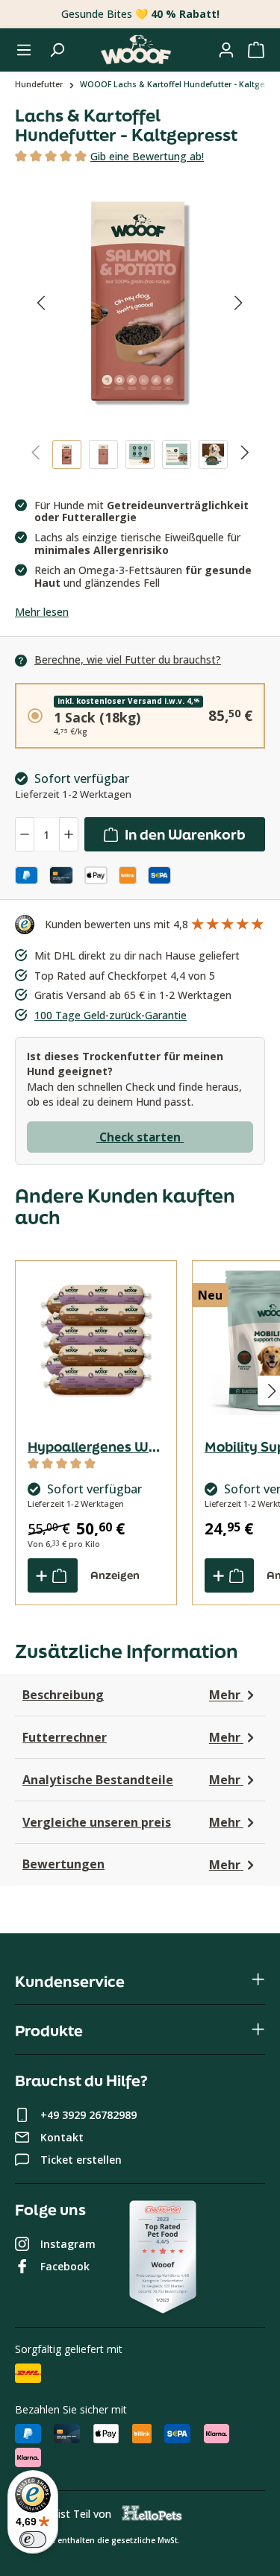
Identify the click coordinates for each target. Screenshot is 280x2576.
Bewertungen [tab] (133, 1864)
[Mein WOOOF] (226, 50)
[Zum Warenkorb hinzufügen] (53, 1575)
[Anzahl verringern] (25, 835)
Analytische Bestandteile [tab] (133, 1780)
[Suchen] (57, 50)
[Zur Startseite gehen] (136, 50)
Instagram (68, 2244)
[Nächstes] (239, 302)
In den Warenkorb (184, 834)
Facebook (65, 2266)
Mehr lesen (42, 612)
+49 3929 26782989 (88, 2115)
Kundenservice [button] (70, 1981)
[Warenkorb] (256, 50)
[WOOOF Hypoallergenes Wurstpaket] (96, 1341)
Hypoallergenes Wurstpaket (96, 1446)
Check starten (140, 1137)
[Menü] (24, 50)
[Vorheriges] (41, 302)
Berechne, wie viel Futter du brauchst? (128, 659)
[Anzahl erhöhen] (69, 835)
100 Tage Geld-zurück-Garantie (111, 1015)
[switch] (33, 2539)
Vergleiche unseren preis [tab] (133, 1823)
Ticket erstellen (81, 2160)
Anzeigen (115, 1575)
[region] (140, 331)
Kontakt (62, 2137)
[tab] (147, 157)
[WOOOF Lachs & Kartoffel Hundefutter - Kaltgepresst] (140, 303)
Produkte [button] (49, 2031)
